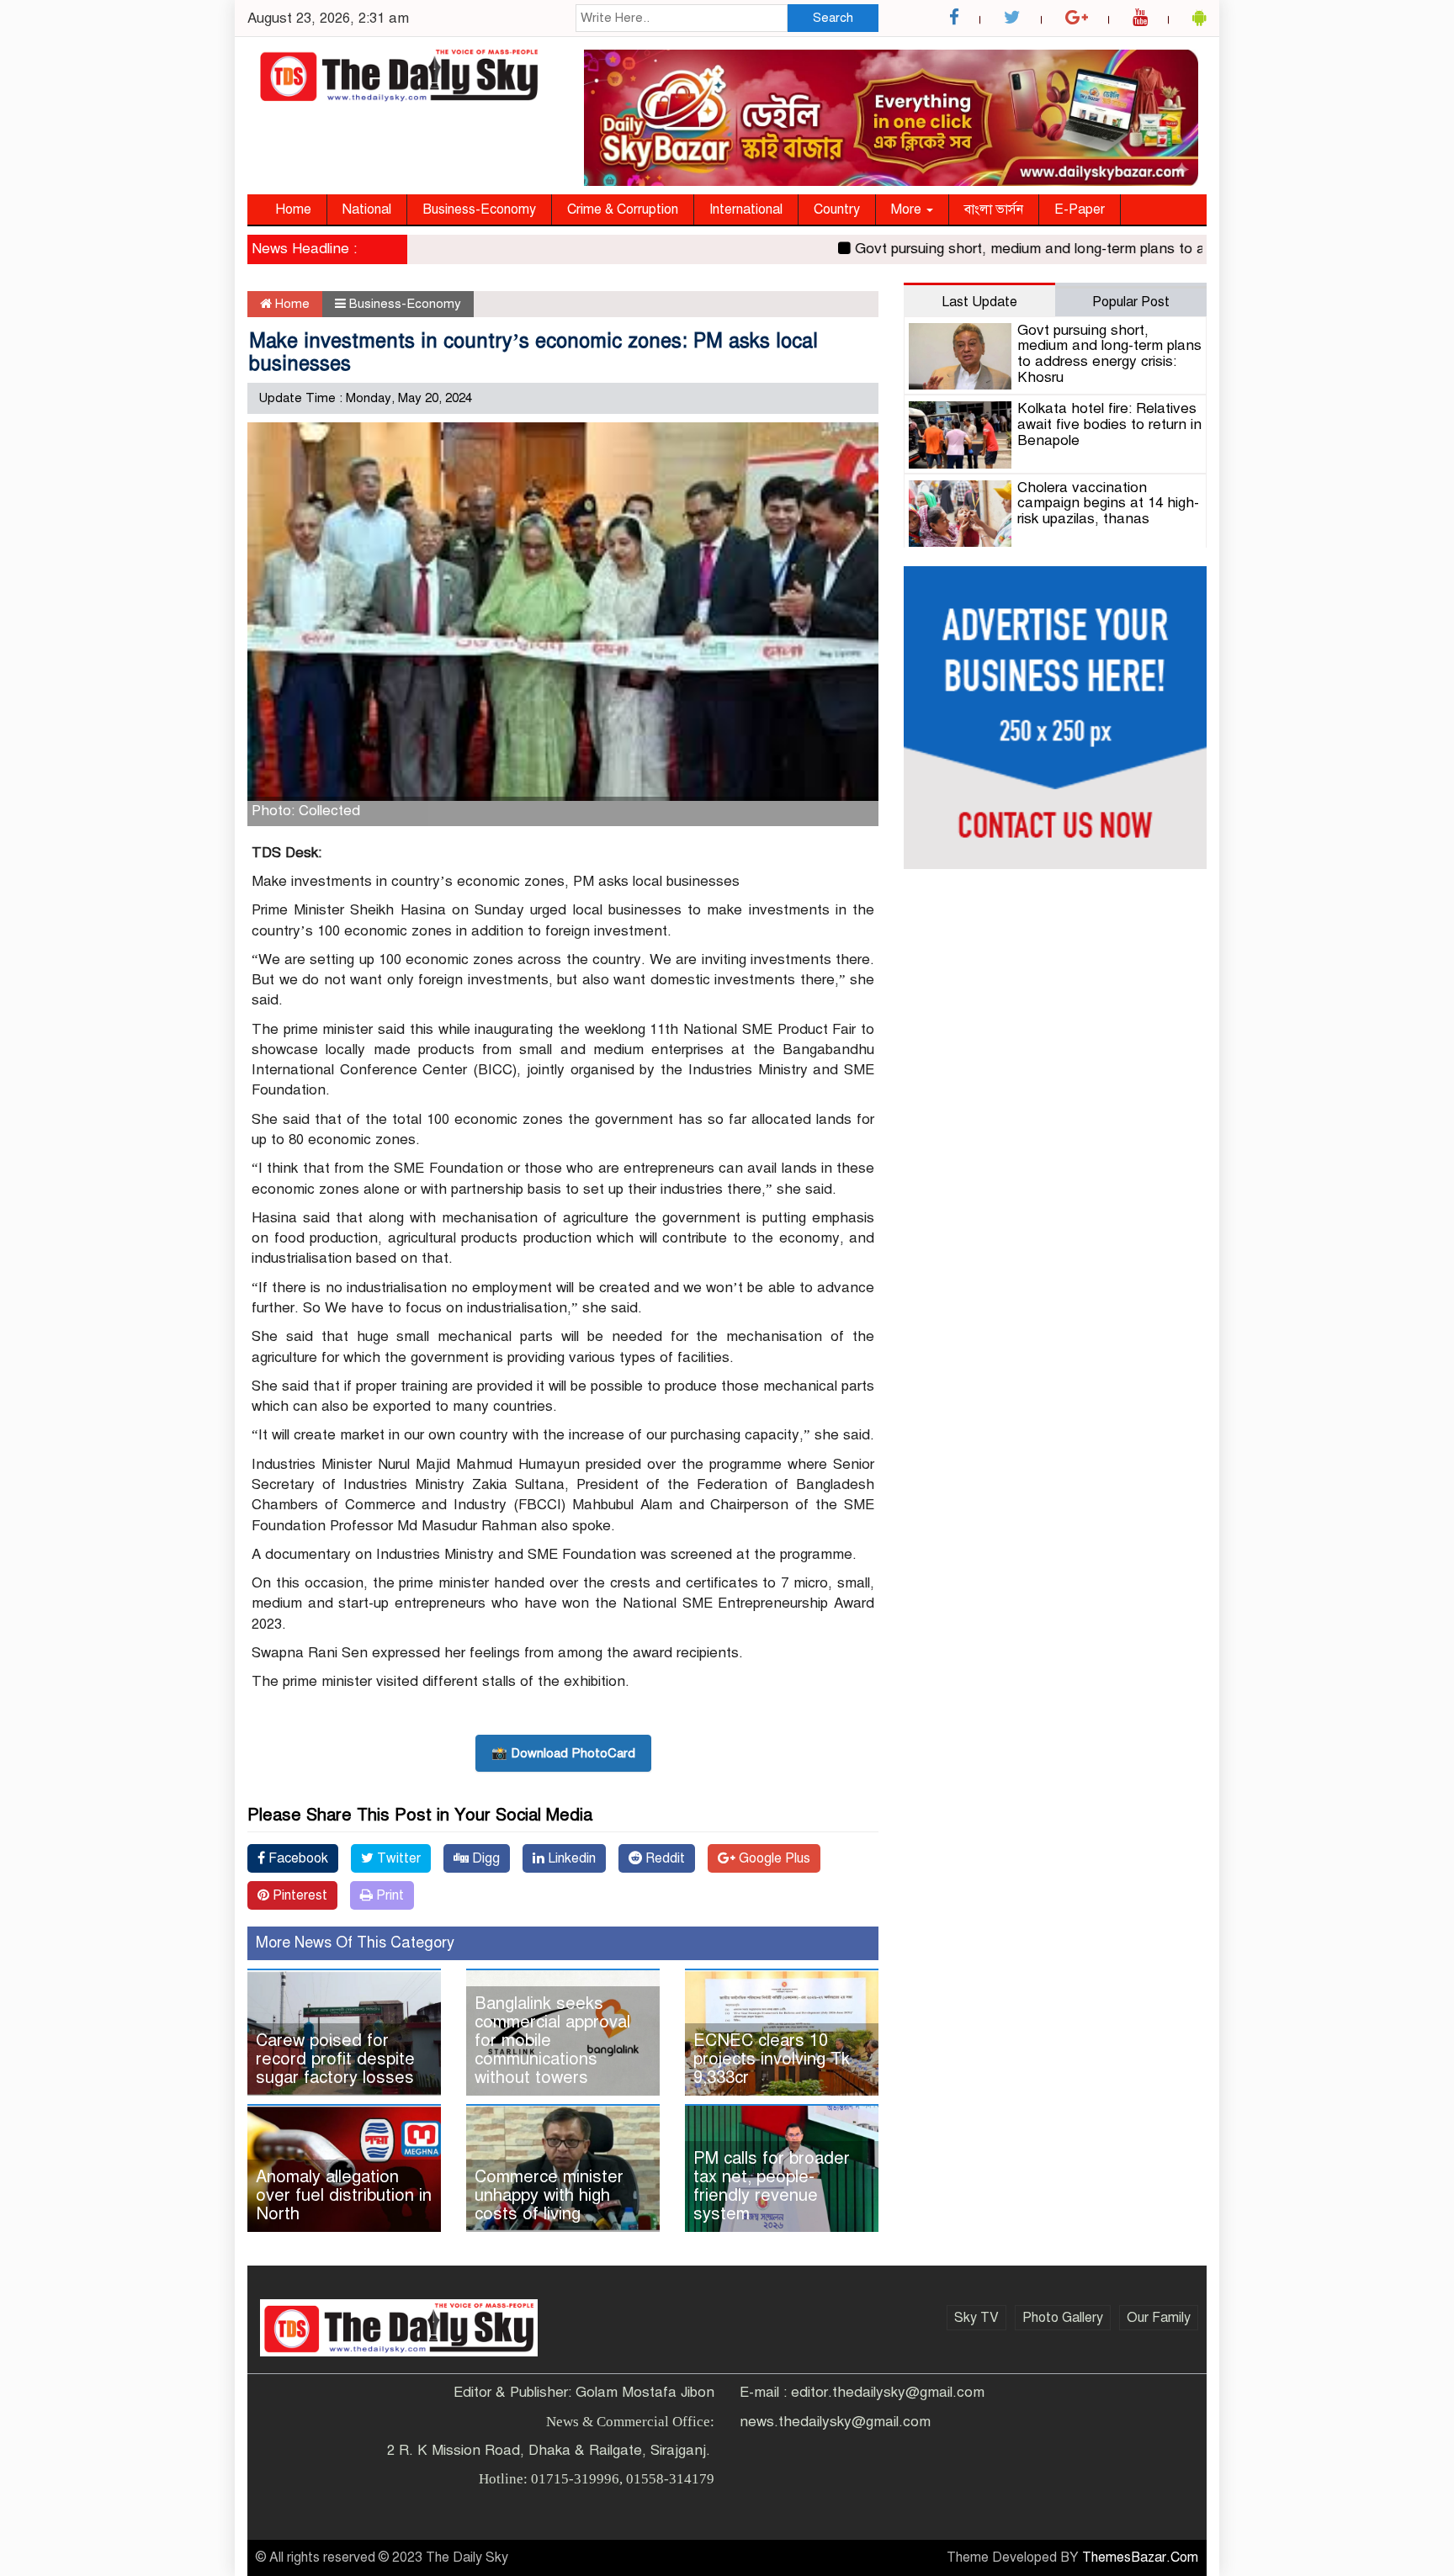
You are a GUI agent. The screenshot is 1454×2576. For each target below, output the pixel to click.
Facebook (297, 1858)
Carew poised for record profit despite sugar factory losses (335, 2059)
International (746, 209)
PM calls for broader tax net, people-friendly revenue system (772, 2186)
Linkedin (570, 1858)
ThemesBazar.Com (1140, 2557)
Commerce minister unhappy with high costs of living (549, 2195)
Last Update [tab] (979, 302)
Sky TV (976, 2318)
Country (837, 209)
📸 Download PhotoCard (563, 1753)
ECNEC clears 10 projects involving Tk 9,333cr (772, 2059)
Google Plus (773, 1858)
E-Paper (1080, 209)
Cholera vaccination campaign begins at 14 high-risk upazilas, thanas (1108, 503)
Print (388, 1895)
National (367, 209)
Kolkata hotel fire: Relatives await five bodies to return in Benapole (1109, 424)
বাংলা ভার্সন (994, 209)
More (908, 209)
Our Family (1159, 2318)
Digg (484, 1858)
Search (833, 18)
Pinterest (298, 1895)
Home (293, 209)
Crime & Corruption (623, 209)
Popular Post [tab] (1131, 302)
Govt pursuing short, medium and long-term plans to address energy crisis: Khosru (1075, 249)
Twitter (397, 1858)
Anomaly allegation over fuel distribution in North (344, 2195)
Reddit (663, 1858)
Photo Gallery (1063, 2318)
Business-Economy (479, 209)
